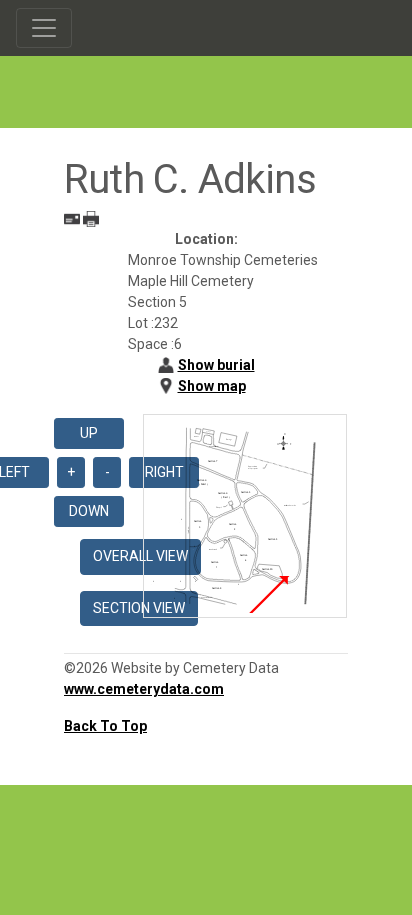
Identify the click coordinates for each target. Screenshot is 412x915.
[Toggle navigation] (44, 28)
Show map (212, 386)
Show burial (216, 365)
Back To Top (105, 726)
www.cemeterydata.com (144, 689)
